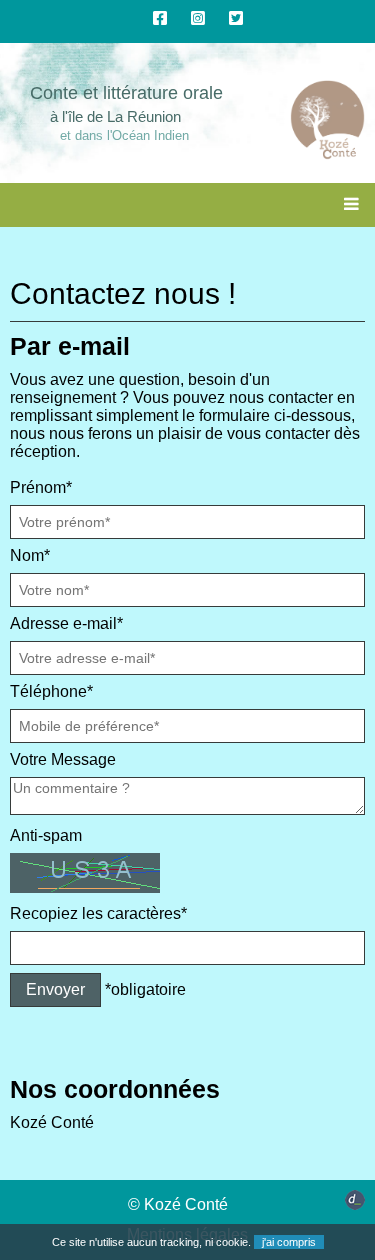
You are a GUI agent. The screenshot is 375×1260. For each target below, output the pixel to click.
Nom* (30, 555)
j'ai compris (289, 1242)
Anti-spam (46, 835)
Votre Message (63, 759)
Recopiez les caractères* (98, 913)
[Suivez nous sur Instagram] (198, 18)
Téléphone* (51, 691)
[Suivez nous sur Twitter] (236, 18)
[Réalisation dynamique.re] (355, 1205)
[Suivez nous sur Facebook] (160, 18)
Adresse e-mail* (66, 623)
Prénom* (41, 487)
